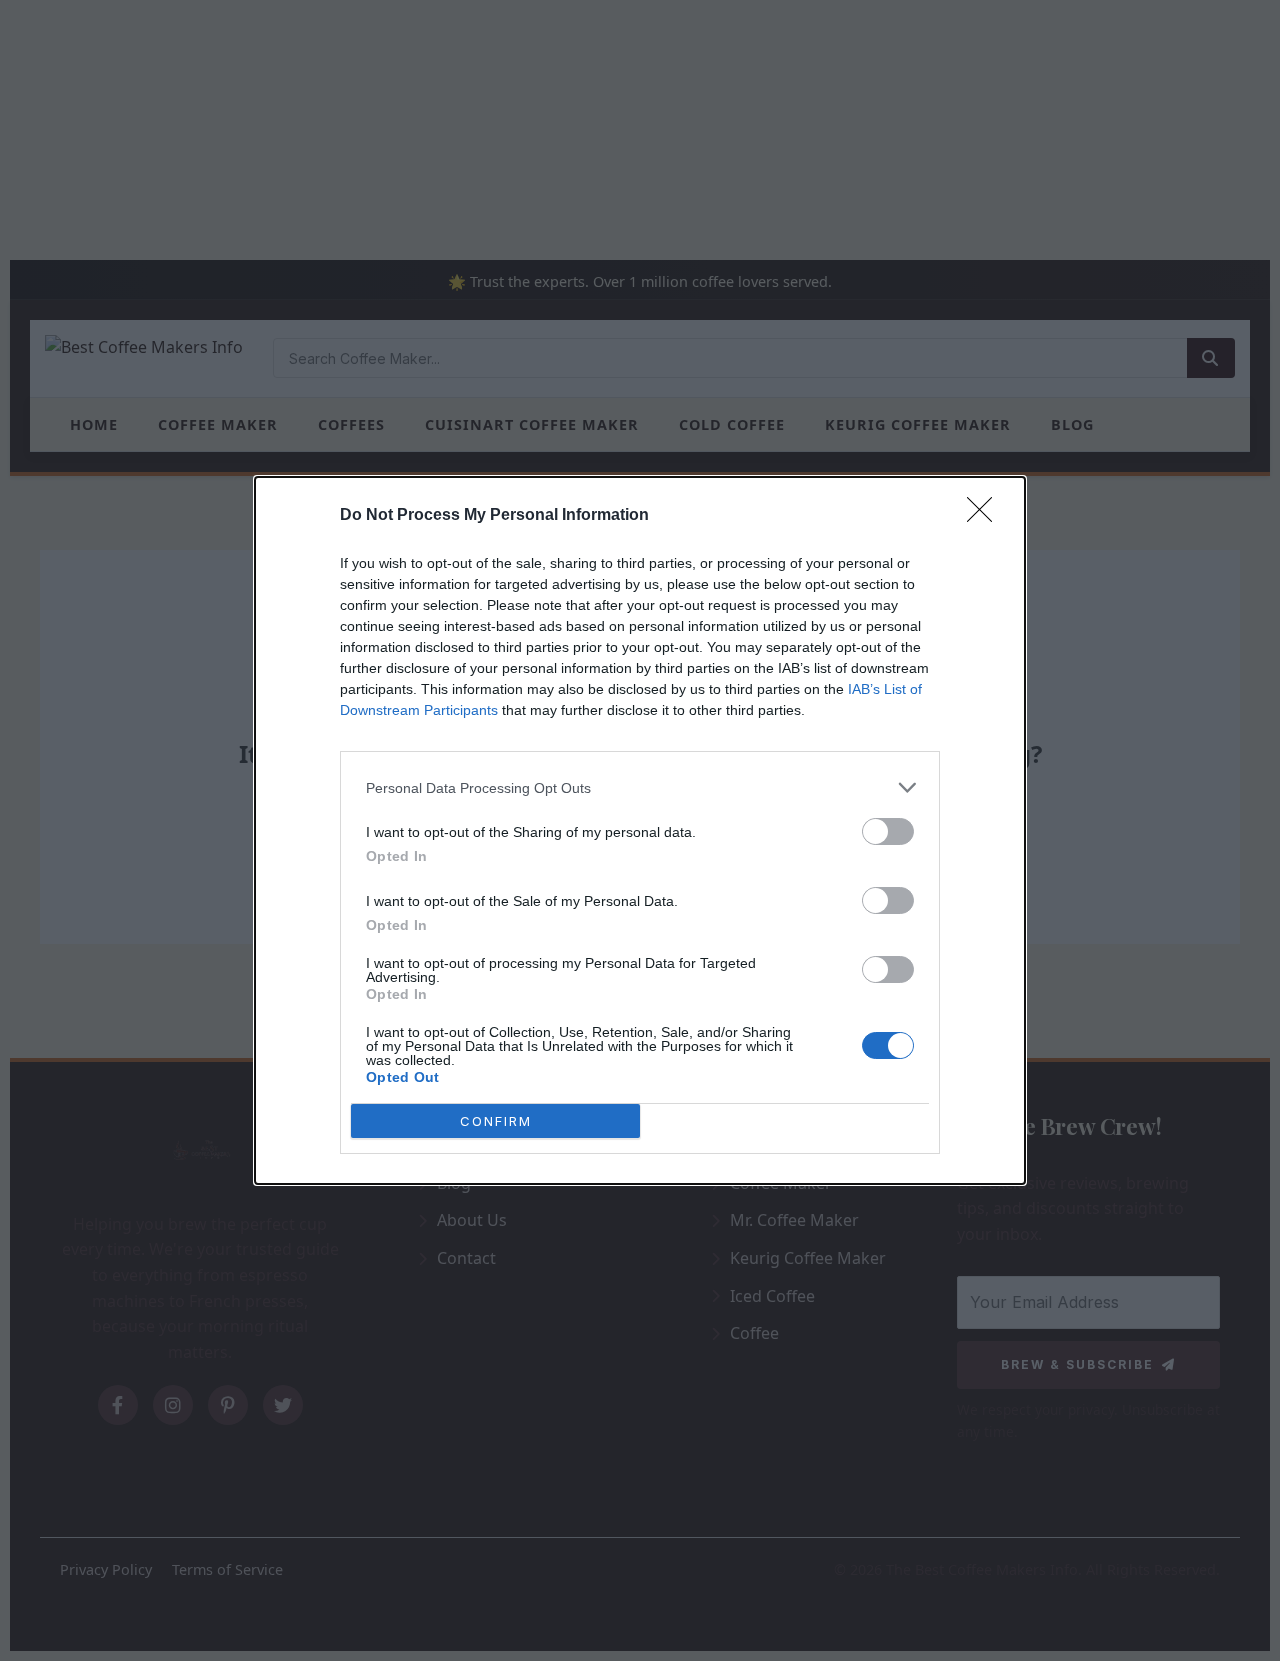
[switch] (888, 831)
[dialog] (640, 830)
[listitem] (640, 787)
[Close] (986, 516)
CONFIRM (496, 1121)
